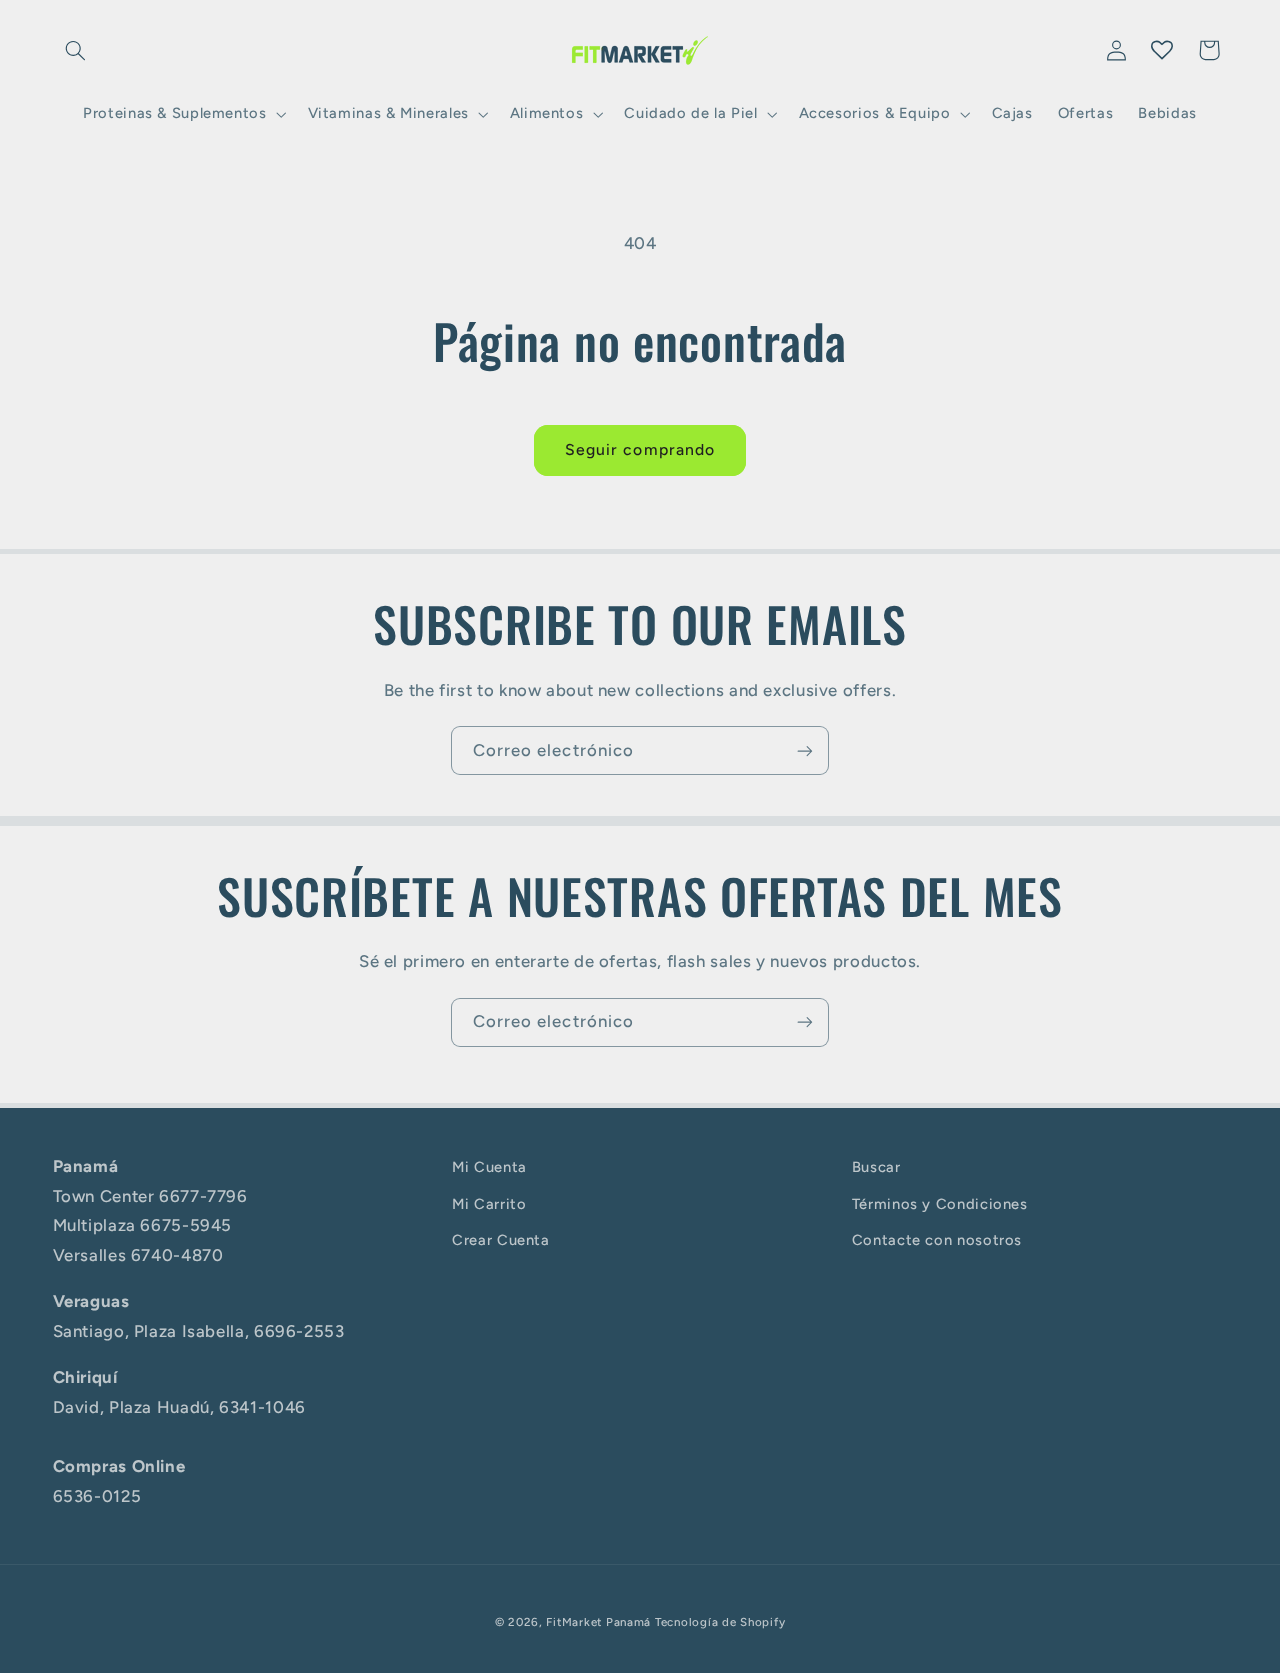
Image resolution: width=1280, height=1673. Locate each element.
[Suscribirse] (805, 750)
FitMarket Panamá (598, 1622)
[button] (76, 50)
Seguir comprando (640, 449)
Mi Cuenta (489, 1167)
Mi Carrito (489, 1204)
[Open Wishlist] (1162, 50)
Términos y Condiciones (940, 1204)
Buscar (876, 1167)
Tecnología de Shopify (720, 1622)
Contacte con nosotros (937, 1240)
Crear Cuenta (501, 1240)
